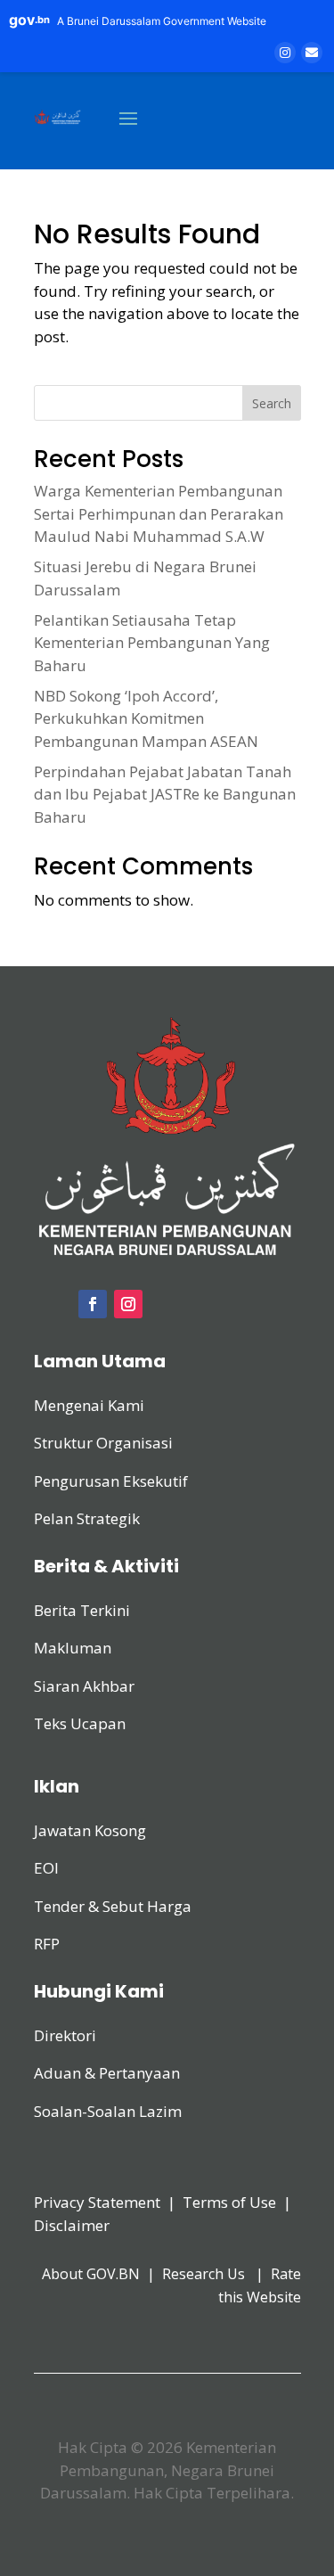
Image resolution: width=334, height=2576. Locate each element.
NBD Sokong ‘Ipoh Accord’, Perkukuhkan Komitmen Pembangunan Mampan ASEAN (146, 718)
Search (272, 403)
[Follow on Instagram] (128, 1304)
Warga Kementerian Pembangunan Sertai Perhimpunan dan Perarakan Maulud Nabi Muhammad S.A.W (159, 513)
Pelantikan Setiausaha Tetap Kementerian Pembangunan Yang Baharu (152, 643)
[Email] (312, 53)
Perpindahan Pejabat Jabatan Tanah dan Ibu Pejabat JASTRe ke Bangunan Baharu (165, 794)
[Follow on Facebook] (93, 1304)
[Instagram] (285, 53)
